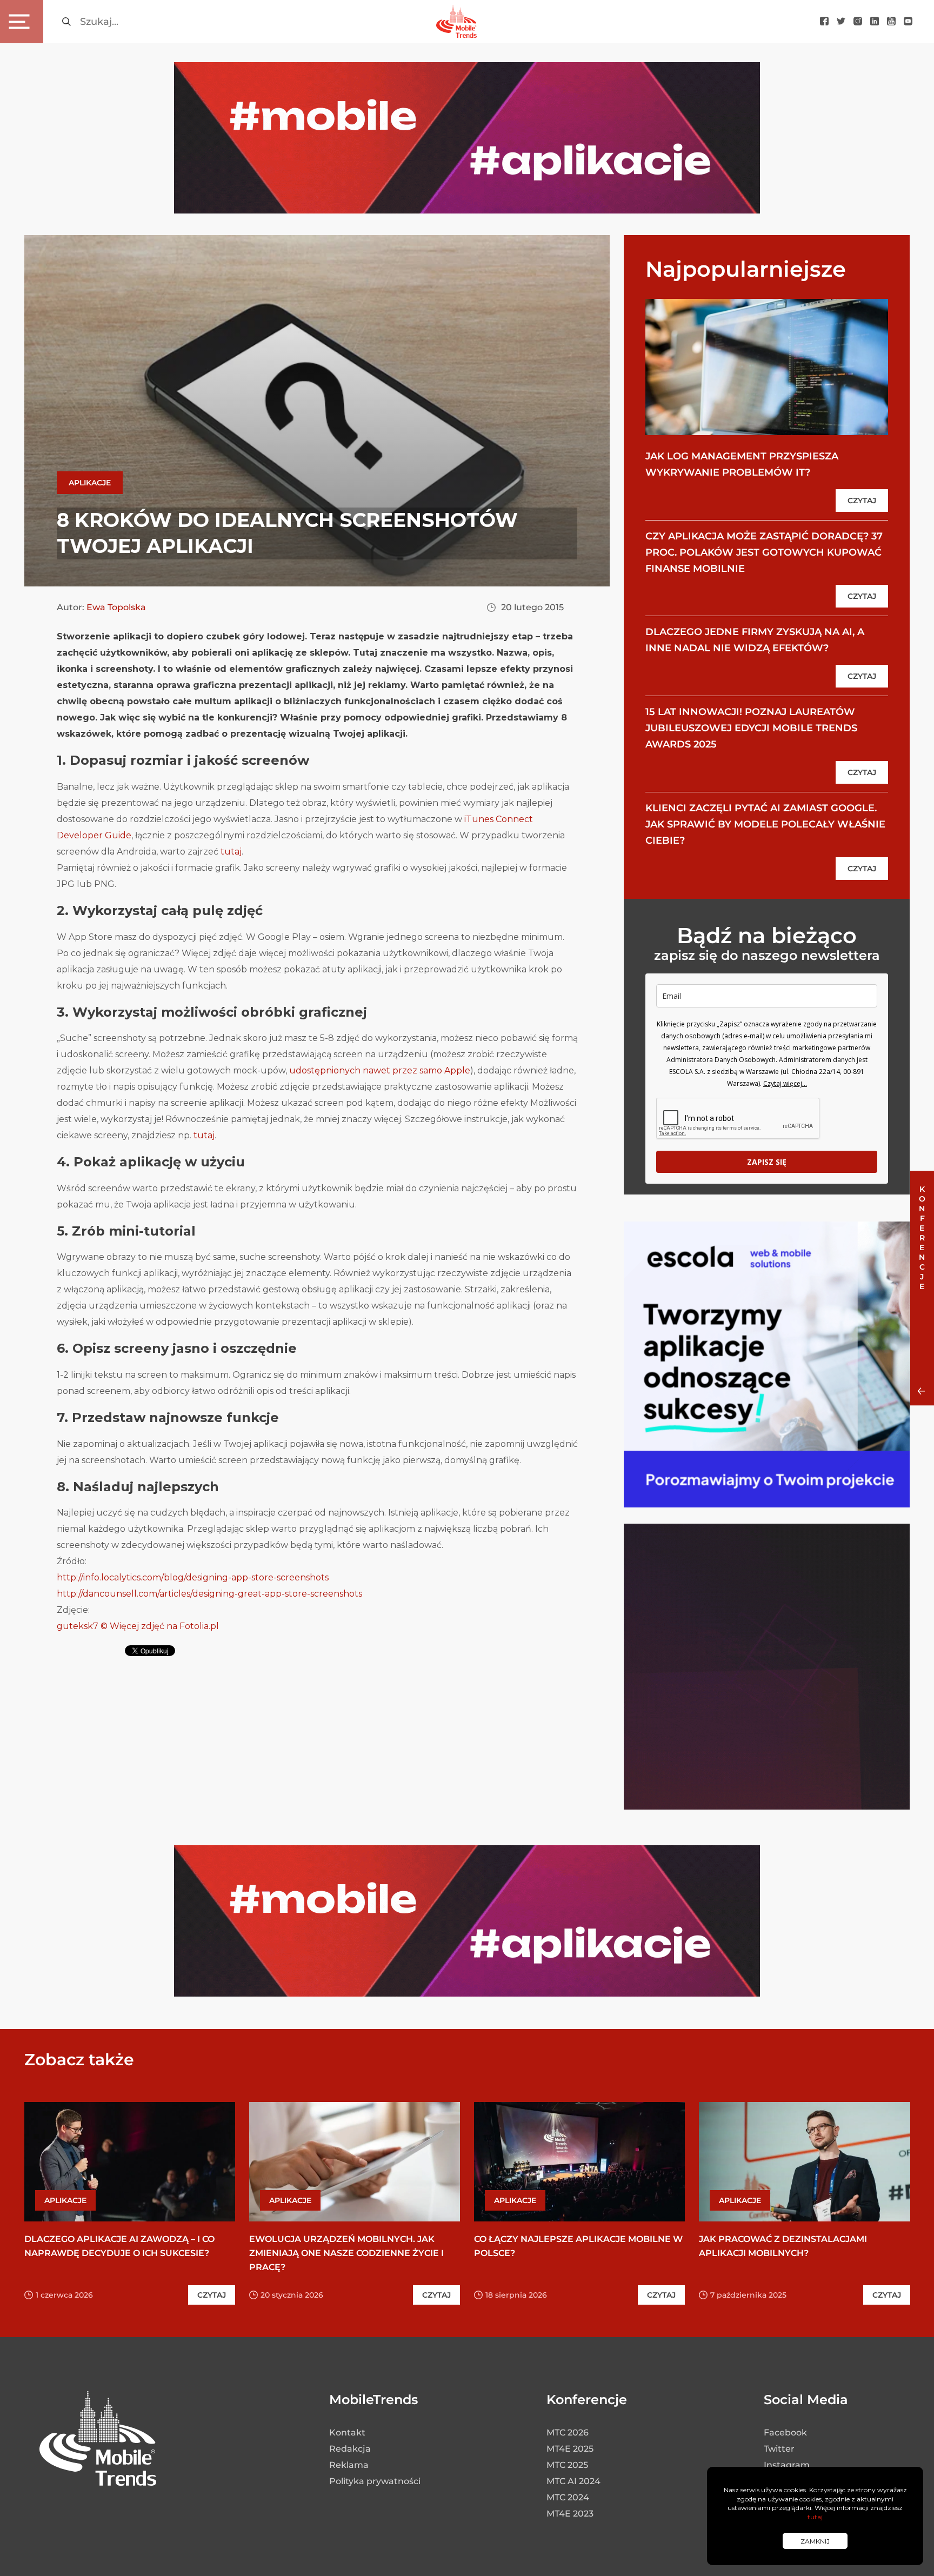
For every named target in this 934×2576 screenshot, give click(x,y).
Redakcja (350, 2449)
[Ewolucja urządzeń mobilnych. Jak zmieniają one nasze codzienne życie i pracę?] (355, 2162)
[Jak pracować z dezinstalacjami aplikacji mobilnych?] (804, 2162)
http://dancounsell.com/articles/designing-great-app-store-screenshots (209, 1594)
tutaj (231, 852)
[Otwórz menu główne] (22, 22)
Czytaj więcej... (785, 1083)
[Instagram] (858, 22)
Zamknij (815, 2541)
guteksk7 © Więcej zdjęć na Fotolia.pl (138, 1626)
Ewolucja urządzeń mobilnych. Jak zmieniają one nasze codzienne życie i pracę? (346, 2253)
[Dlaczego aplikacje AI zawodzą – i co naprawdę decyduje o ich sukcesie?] (130, 2162)
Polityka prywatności (375, 2481)
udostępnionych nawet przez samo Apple (380, 1070)
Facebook (785, 2432)
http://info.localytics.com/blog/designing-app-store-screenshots (193, 1577)
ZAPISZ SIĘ (767, 1162)
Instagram (787, 2465)
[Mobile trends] (456, 21)
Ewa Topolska (116, 607)
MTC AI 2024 (573, 2481)
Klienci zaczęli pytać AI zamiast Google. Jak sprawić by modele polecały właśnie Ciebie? (765, 824)
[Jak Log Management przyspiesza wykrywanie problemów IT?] (767, 367)
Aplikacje (90, 483)
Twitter (779, 2449)
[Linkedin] (875, 22)
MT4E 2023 (570, 2514)
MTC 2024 (568, 2497)
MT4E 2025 (570, 2449)
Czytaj (862, 500)
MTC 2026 (568, 2432)
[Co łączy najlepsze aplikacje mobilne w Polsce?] (579, 2162)
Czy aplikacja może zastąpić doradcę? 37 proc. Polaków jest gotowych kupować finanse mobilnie (764, 552)
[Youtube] (891, 22)
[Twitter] (841, 22)
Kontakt (347, 2432)
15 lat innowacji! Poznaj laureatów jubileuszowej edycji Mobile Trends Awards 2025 (751, 728)
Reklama (349, 2465)
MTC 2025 (567, 2465)
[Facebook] (824, 22)
